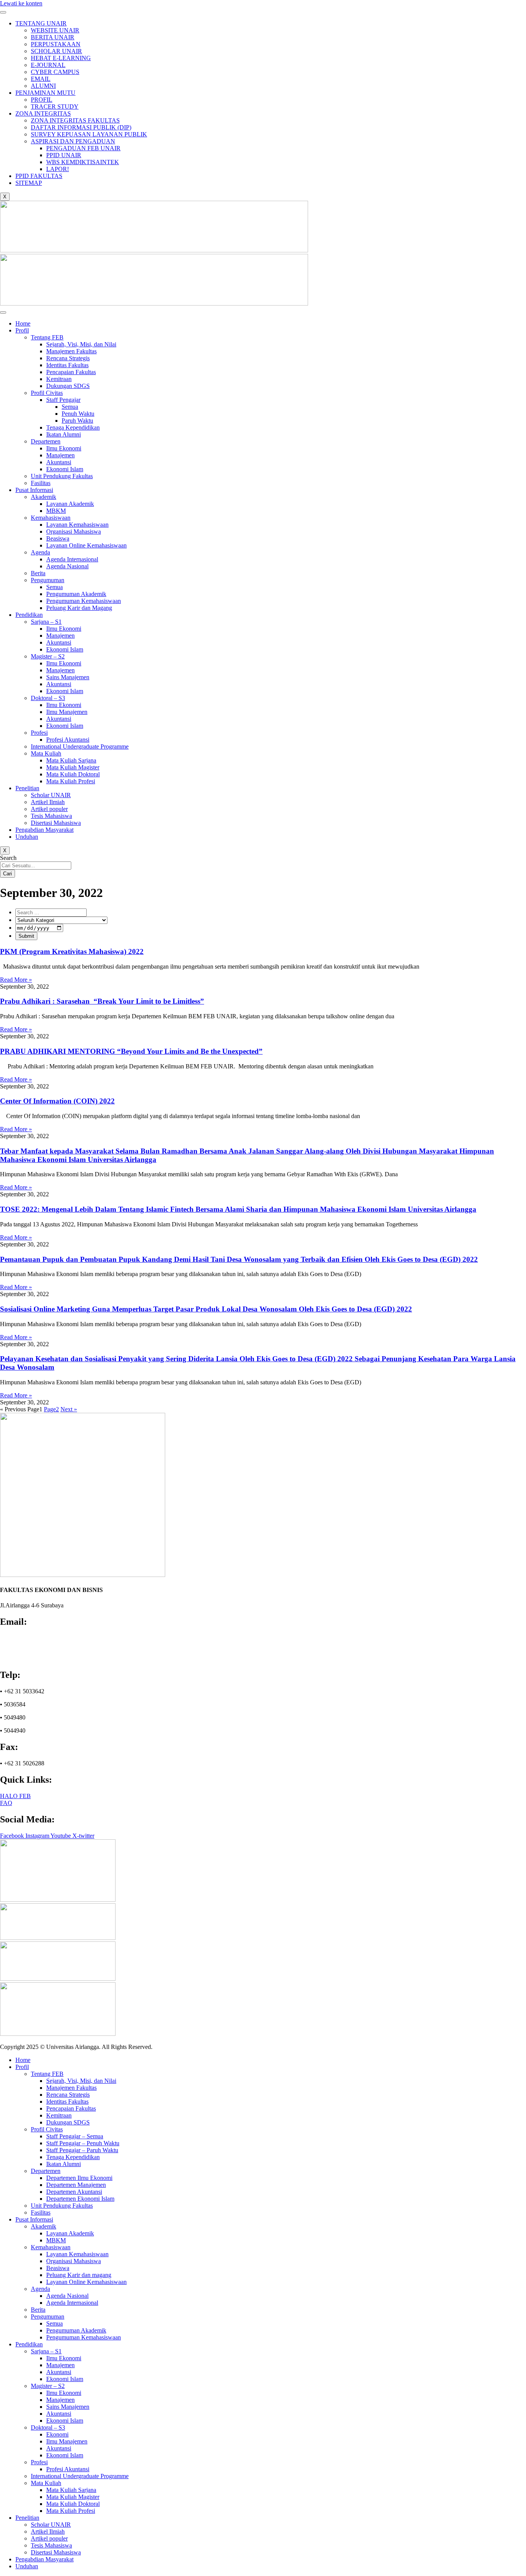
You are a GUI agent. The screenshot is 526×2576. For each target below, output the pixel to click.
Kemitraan (59, 379)
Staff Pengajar (63, 400)
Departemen (46, 441)
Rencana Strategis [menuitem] (68, 2095)
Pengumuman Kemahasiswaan (84, 601)
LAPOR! (58, 169)
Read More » (16, 980)
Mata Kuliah (46, 753)
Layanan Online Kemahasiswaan (86, 545)
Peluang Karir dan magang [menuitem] (79, 2275)
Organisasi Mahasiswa (74, 531)
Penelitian (27, 788)
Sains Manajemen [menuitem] (68, 2407)
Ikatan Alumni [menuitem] (64, 2164)
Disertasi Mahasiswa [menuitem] (56, 2552)
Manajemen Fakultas (71, 351)
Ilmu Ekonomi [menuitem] (64, 2358)
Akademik (44, 497)
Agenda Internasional (72, 559)
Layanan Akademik (70, 504)
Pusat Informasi (34, 490)
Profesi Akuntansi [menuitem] (68, 2469)
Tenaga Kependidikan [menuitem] (73, 2157)
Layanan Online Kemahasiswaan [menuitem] (86, 2282)
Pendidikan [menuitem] (29, 2344)
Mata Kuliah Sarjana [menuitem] (71, 2490)
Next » (69, 1409)
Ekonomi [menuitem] (57, 2434)
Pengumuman (48, 580)
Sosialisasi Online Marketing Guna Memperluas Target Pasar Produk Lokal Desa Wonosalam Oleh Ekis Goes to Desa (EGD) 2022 (206, 1309)
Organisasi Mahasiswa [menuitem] (74, 2261)
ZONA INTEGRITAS (43, 113)
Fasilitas (41, 483)
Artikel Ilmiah (48, 802)
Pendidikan (29, 615)
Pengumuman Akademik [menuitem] (76, 2330)
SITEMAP (29, 183)
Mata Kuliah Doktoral (73, 774)
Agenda (40, 552)
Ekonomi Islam (65, 469)
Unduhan (27, 837)
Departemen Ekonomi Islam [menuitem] (80, 2199)
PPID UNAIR (64, 155)
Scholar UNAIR (51, 795)
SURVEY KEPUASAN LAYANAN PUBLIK (89, 134)
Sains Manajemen (68, 677)
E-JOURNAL (48, 65)
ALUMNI (43, 86)
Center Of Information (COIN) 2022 (57, 1101)
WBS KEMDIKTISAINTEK (83, 162)
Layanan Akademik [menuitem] (70, 2233)
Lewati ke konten (21, 3)
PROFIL (42, 100)
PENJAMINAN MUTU (45, 93)
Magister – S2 (48, 656)
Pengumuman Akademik (76, 594)
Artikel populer (49, 809)
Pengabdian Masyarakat (44, 830)
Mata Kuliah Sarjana (71, 760)
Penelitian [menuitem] (27, 2518)
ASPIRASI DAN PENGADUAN (73, 141)
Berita (38, 573)
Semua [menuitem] (54, 2323)
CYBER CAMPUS (55, 72)
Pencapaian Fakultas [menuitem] (71, 2108)
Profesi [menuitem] (39, 2462)
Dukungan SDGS (68, 386)
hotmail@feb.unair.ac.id (33, 1658)
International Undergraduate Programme (80, 746)
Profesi (39, 733)
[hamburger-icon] (3, 12)
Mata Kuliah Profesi (71, 781)
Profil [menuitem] (22, 2067)
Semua (70, 407)
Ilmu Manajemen (67, 712)
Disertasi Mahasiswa (56, 823)
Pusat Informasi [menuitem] (34, 2219)
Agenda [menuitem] (40, 2289)
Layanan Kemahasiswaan (77, 525)
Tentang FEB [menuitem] (47, 2074)
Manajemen (60, 455)
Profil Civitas (47, 393)
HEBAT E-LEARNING (61, 58)
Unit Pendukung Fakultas (62, 476)
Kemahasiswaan (51, 518)
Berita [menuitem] (38, 2310)
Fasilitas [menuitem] (41, 2212)
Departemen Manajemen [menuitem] (76, 2185)
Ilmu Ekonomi (64, 448)
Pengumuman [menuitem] (48, 2317)
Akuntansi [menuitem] (59, 2372)
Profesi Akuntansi (68, 740)
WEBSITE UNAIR (55, 30)
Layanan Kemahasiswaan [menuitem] (77, 2254)
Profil (22, 330)
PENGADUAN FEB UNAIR (83, 148)
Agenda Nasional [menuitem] (67, 2296)
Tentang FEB (47, 337)
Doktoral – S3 (48, 698)
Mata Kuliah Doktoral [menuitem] (73, 2504)
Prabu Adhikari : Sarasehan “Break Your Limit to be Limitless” (102, 1001)
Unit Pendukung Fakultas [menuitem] (62, 2206)
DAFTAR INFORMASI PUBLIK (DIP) (81, 127)
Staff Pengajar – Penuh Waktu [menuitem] (83, 2143)
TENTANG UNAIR (41, 23)
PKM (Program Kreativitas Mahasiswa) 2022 (72, 951)
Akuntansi (59, 462)
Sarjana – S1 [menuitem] (46, 2351)
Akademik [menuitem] (44, 2226)
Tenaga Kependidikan (73, 427)
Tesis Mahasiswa (51, 816)
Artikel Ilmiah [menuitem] (48, 2531)
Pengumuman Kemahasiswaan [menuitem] (84, 2337)
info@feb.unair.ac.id (29, 1638)
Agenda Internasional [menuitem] (72, 2303)
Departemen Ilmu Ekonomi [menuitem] (79, 2178)
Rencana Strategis (68, 358)
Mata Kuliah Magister (73, 767)
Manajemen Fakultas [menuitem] (71, 2088)
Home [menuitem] (23, 2060)
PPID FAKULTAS (39, 176)
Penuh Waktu (78, 414)
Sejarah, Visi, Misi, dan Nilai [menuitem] (81, 2081)
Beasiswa (58, 538)
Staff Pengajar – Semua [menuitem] (75, 2136)
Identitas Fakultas (67, 365)
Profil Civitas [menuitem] (47, 2129)
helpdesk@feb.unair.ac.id (35, 1652)
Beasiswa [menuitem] (58, 2268)
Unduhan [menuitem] (27, 2566)
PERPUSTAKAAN (56, 44)
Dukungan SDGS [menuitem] (68, 2122)
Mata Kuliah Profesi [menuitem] (71, 2511)
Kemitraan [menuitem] (59, 2115)
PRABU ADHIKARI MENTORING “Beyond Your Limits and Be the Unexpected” (131, 1051)
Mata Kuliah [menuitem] (46, 2483)
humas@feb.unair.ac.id (32, 1645)
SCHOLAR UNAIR (56, 51)
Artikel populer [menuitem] (49, 2538)
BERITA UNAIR (53, 37)
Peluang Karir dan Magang (79, 608)
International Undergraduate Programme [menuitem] (80, 2476)
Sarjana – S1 (46, 622)
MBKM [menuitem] (56, 2240)
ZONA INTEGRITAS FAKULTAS (75, 120)
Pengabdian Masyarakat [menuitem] (44, 2559)
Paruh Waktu (77, 421)
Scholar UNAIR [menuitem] (51, 2525)
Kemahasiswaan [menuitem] (51, 2247)
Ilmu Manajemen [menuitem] (67, 2441)
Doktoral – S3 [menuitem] (48, 2427)
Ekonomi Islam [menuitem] (65, 2379)
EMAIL (41, 79)
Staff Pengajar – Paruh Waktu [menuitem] (82, 2150)
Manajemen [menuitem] (60, 2365)
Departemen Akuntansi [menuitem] (74, 2192)
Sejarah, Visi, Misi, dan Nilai (81, 344)
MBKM (56, 511)
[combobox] (36, 866)
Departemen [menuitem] (46, 2171)
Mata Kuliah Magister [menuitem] (73, 2497)
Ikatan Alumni (64, 434)
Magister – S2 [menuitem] (48, 2386)
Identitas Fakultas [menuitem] (67, 2102)
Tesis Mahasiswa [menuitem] (51, 2545)
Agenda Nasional (67, 566)
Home (23, 323)
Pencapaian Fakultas (71, 372)
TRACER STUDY (55, 107)
